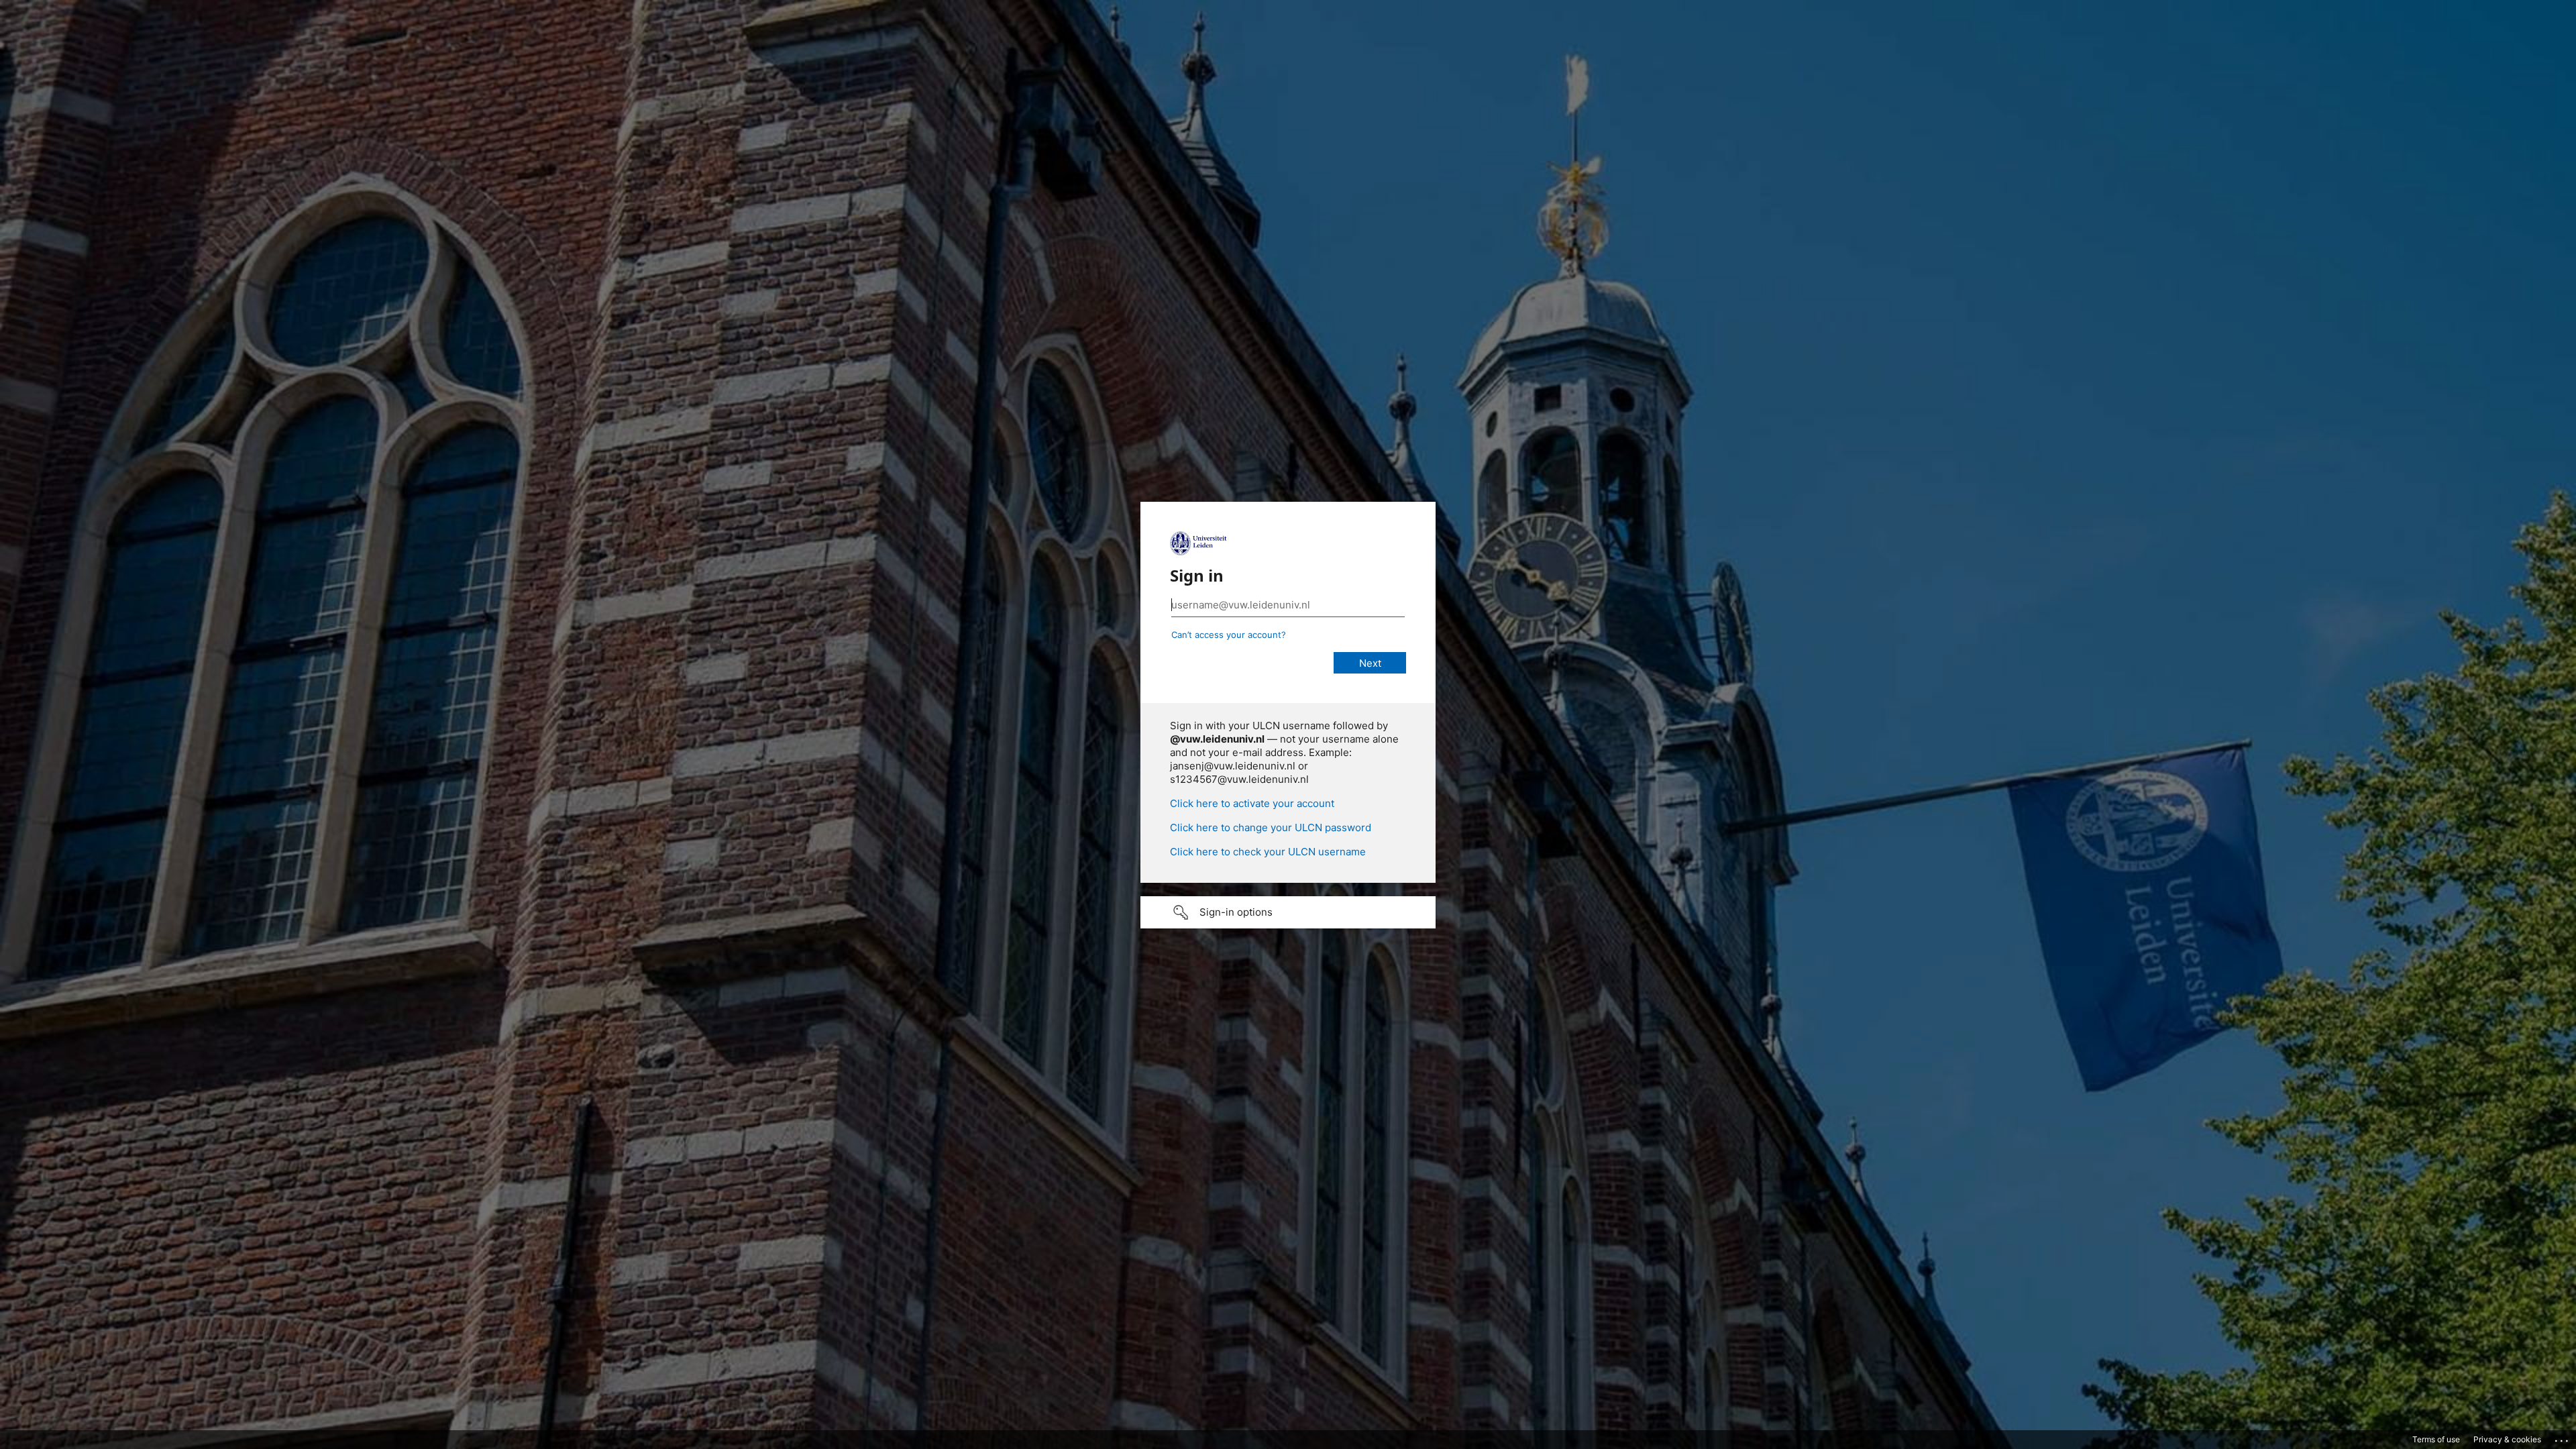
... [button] (2563, 1438)
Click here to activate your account (1252, 803)
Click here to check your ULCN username (1268, 852)
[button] (1288, 912)
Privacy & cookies (2507, 1439)
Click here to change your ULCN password (1271, 827)
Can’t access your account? (1229, 635)
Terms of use (2436, 1439)
